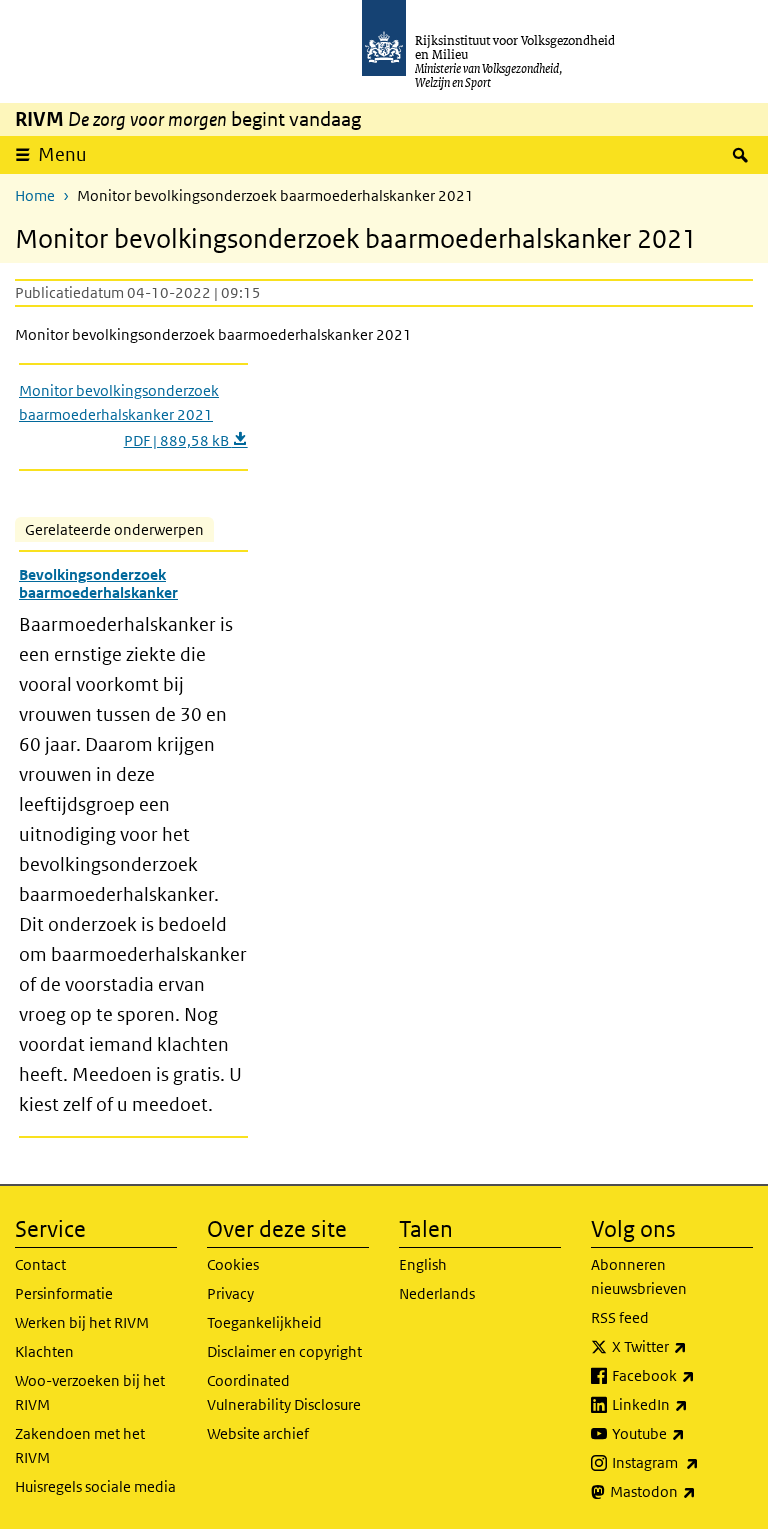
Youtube (682, 1433)
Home (35, 195)
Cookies (233, 1264)
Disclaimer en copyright (284, 1351)
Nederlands (437, 1293)
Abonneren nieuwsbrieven (639, 1276)
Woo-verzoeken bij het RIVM (90, 1392)
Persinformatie (64, 1293)
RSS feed (620, 1317)
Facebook (682, 1375)
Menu (62, 154)
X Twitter (682, 1346)
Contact (40, 1264)
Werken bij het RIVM (82, 1322)
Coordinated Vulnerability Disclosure (284, 1392)
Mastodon (681, 1491)
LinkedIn (682, 1404)
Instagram (682, 1462)
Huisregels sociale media (95, 1486)
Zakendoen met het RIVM (80, 1445)
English (423, 1264)
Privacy (230, 1293)
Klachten (44, 1351)
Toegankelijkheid (264, 1322)
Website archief (258, 1433)
